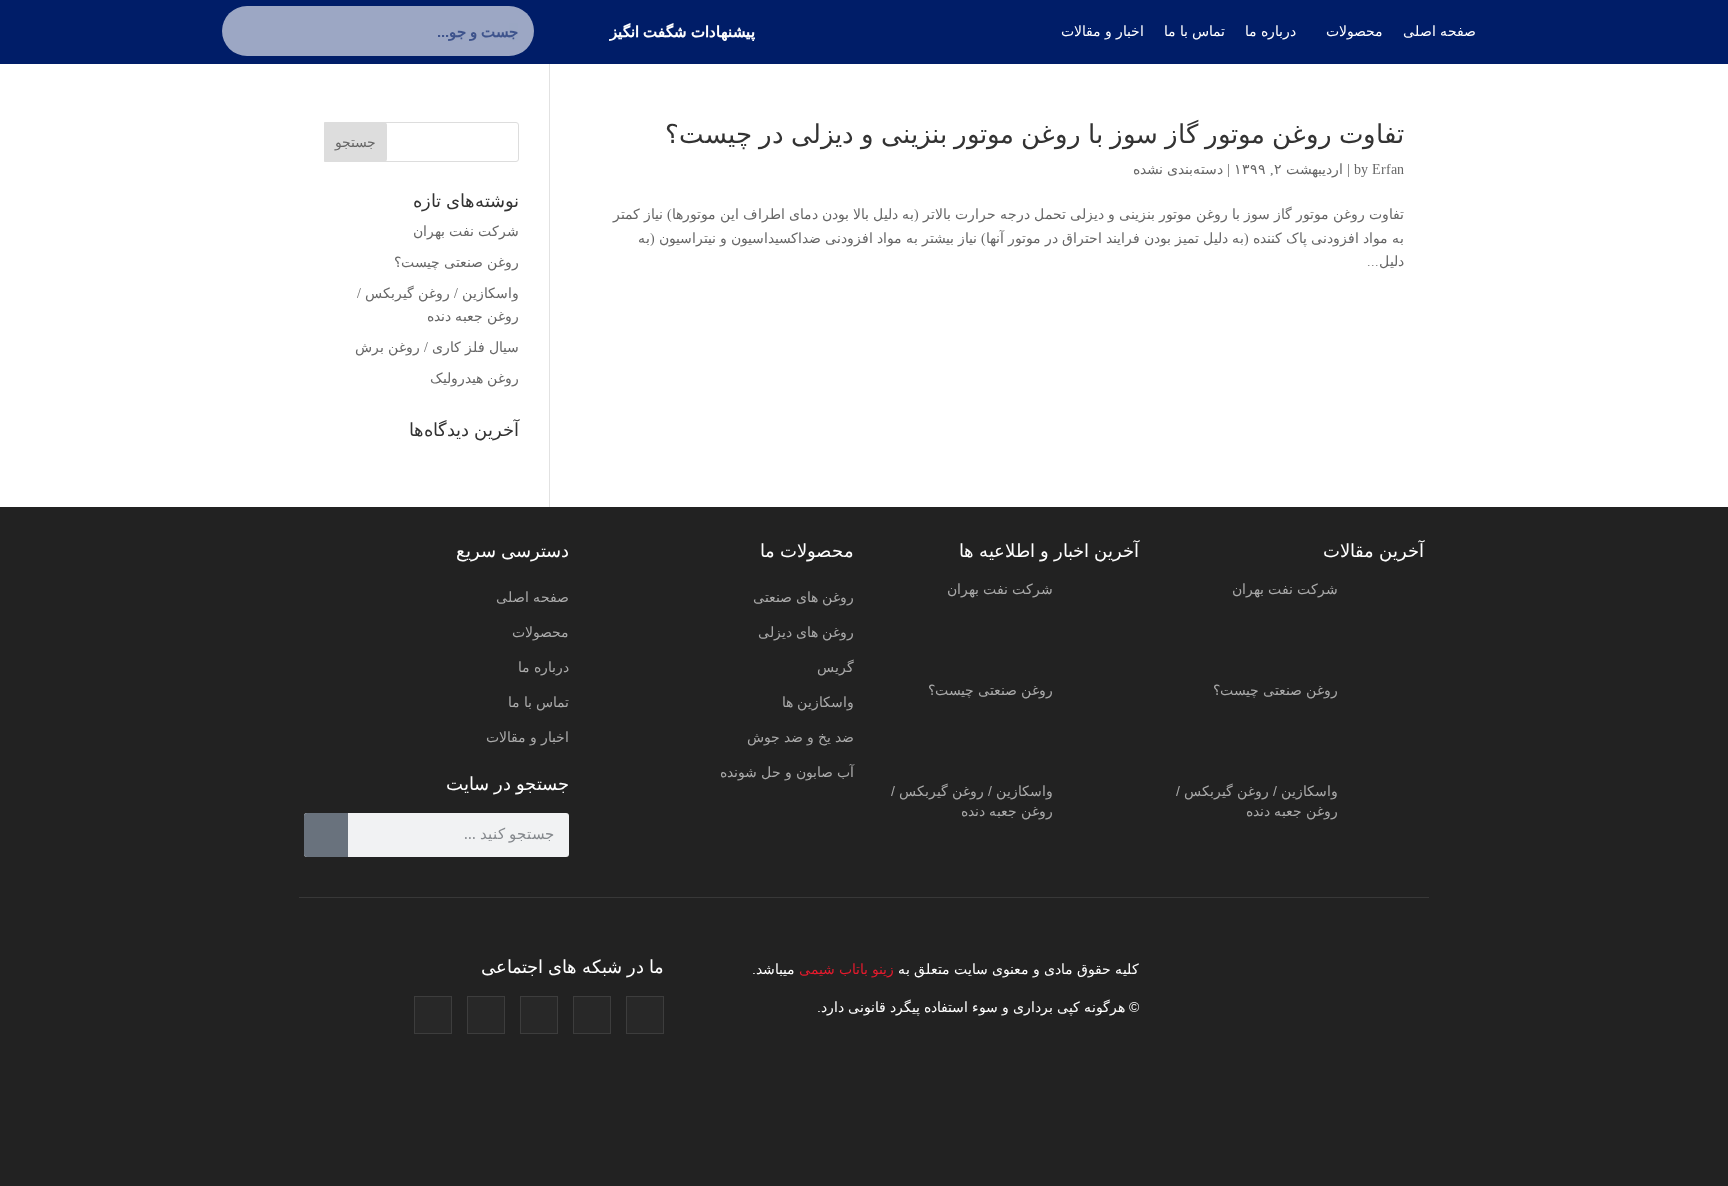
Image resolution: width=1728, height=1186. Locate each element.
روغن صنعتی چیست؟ (456, 262)
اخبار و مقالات (527, 737)
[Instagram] (645, 1015)
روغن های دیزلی (806, 632)
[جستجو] (247, 31)
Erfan (1388, 169)
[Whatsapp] (433, 1015)
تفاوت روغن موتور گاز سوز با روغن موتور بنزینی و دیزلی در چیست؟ (1034, 134)
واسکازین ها (818, 702)
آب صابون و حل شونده (787, 772)
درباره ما (543, 667)
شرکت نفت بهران (466, 231)
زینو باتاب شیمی (844, 969)
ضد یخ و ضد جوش (800, 737)
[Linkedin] (486, 1015)
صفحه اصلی (532, 597)
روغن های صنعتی (803, 597)
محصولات (540, 632)
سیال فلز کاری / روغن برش (437, 347)
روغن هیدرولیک (474, 378)
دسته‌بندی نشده (1178, 169)
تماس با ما (538, 702)
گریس (835, 667)
